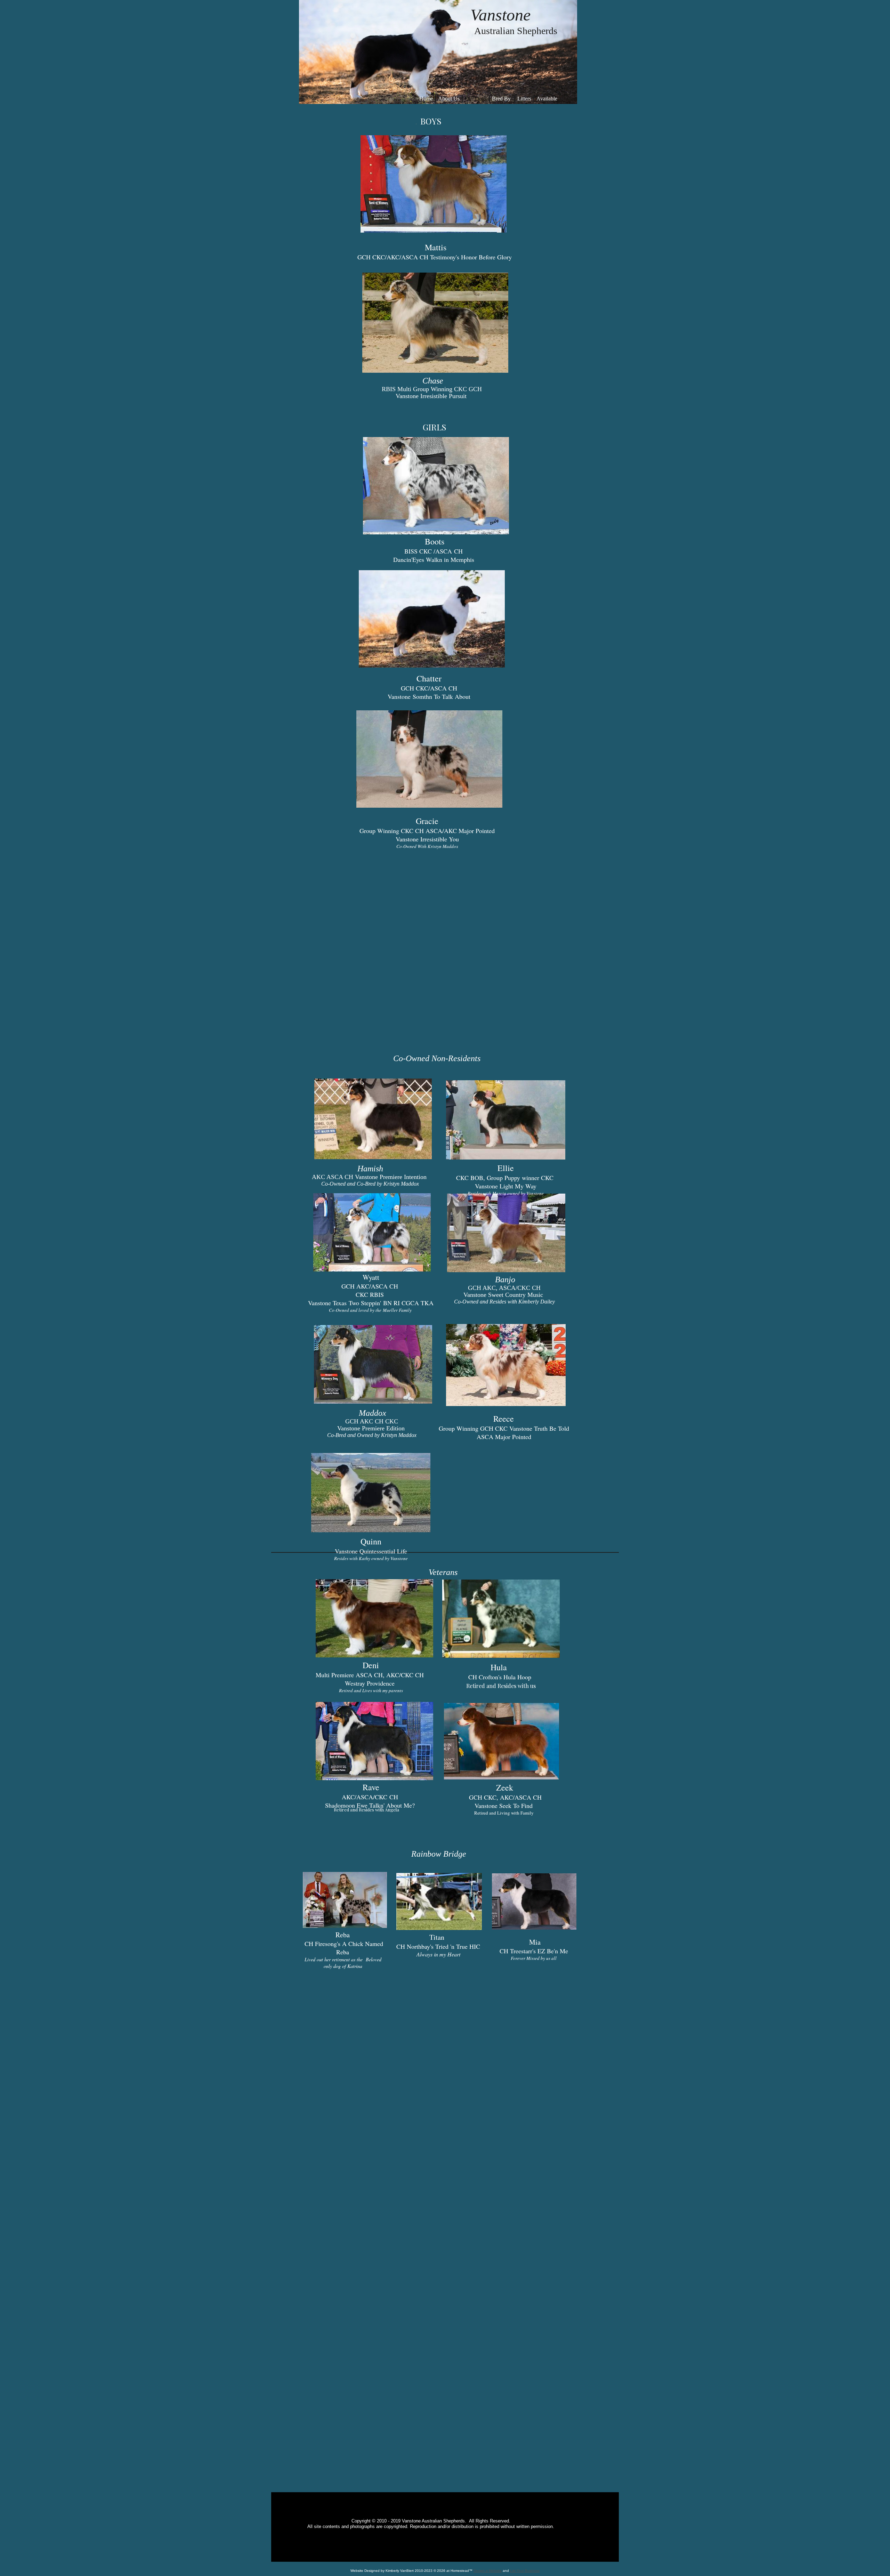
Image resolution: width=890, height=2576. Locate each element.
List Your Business (525, 2571)
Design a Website (488, 2571)
